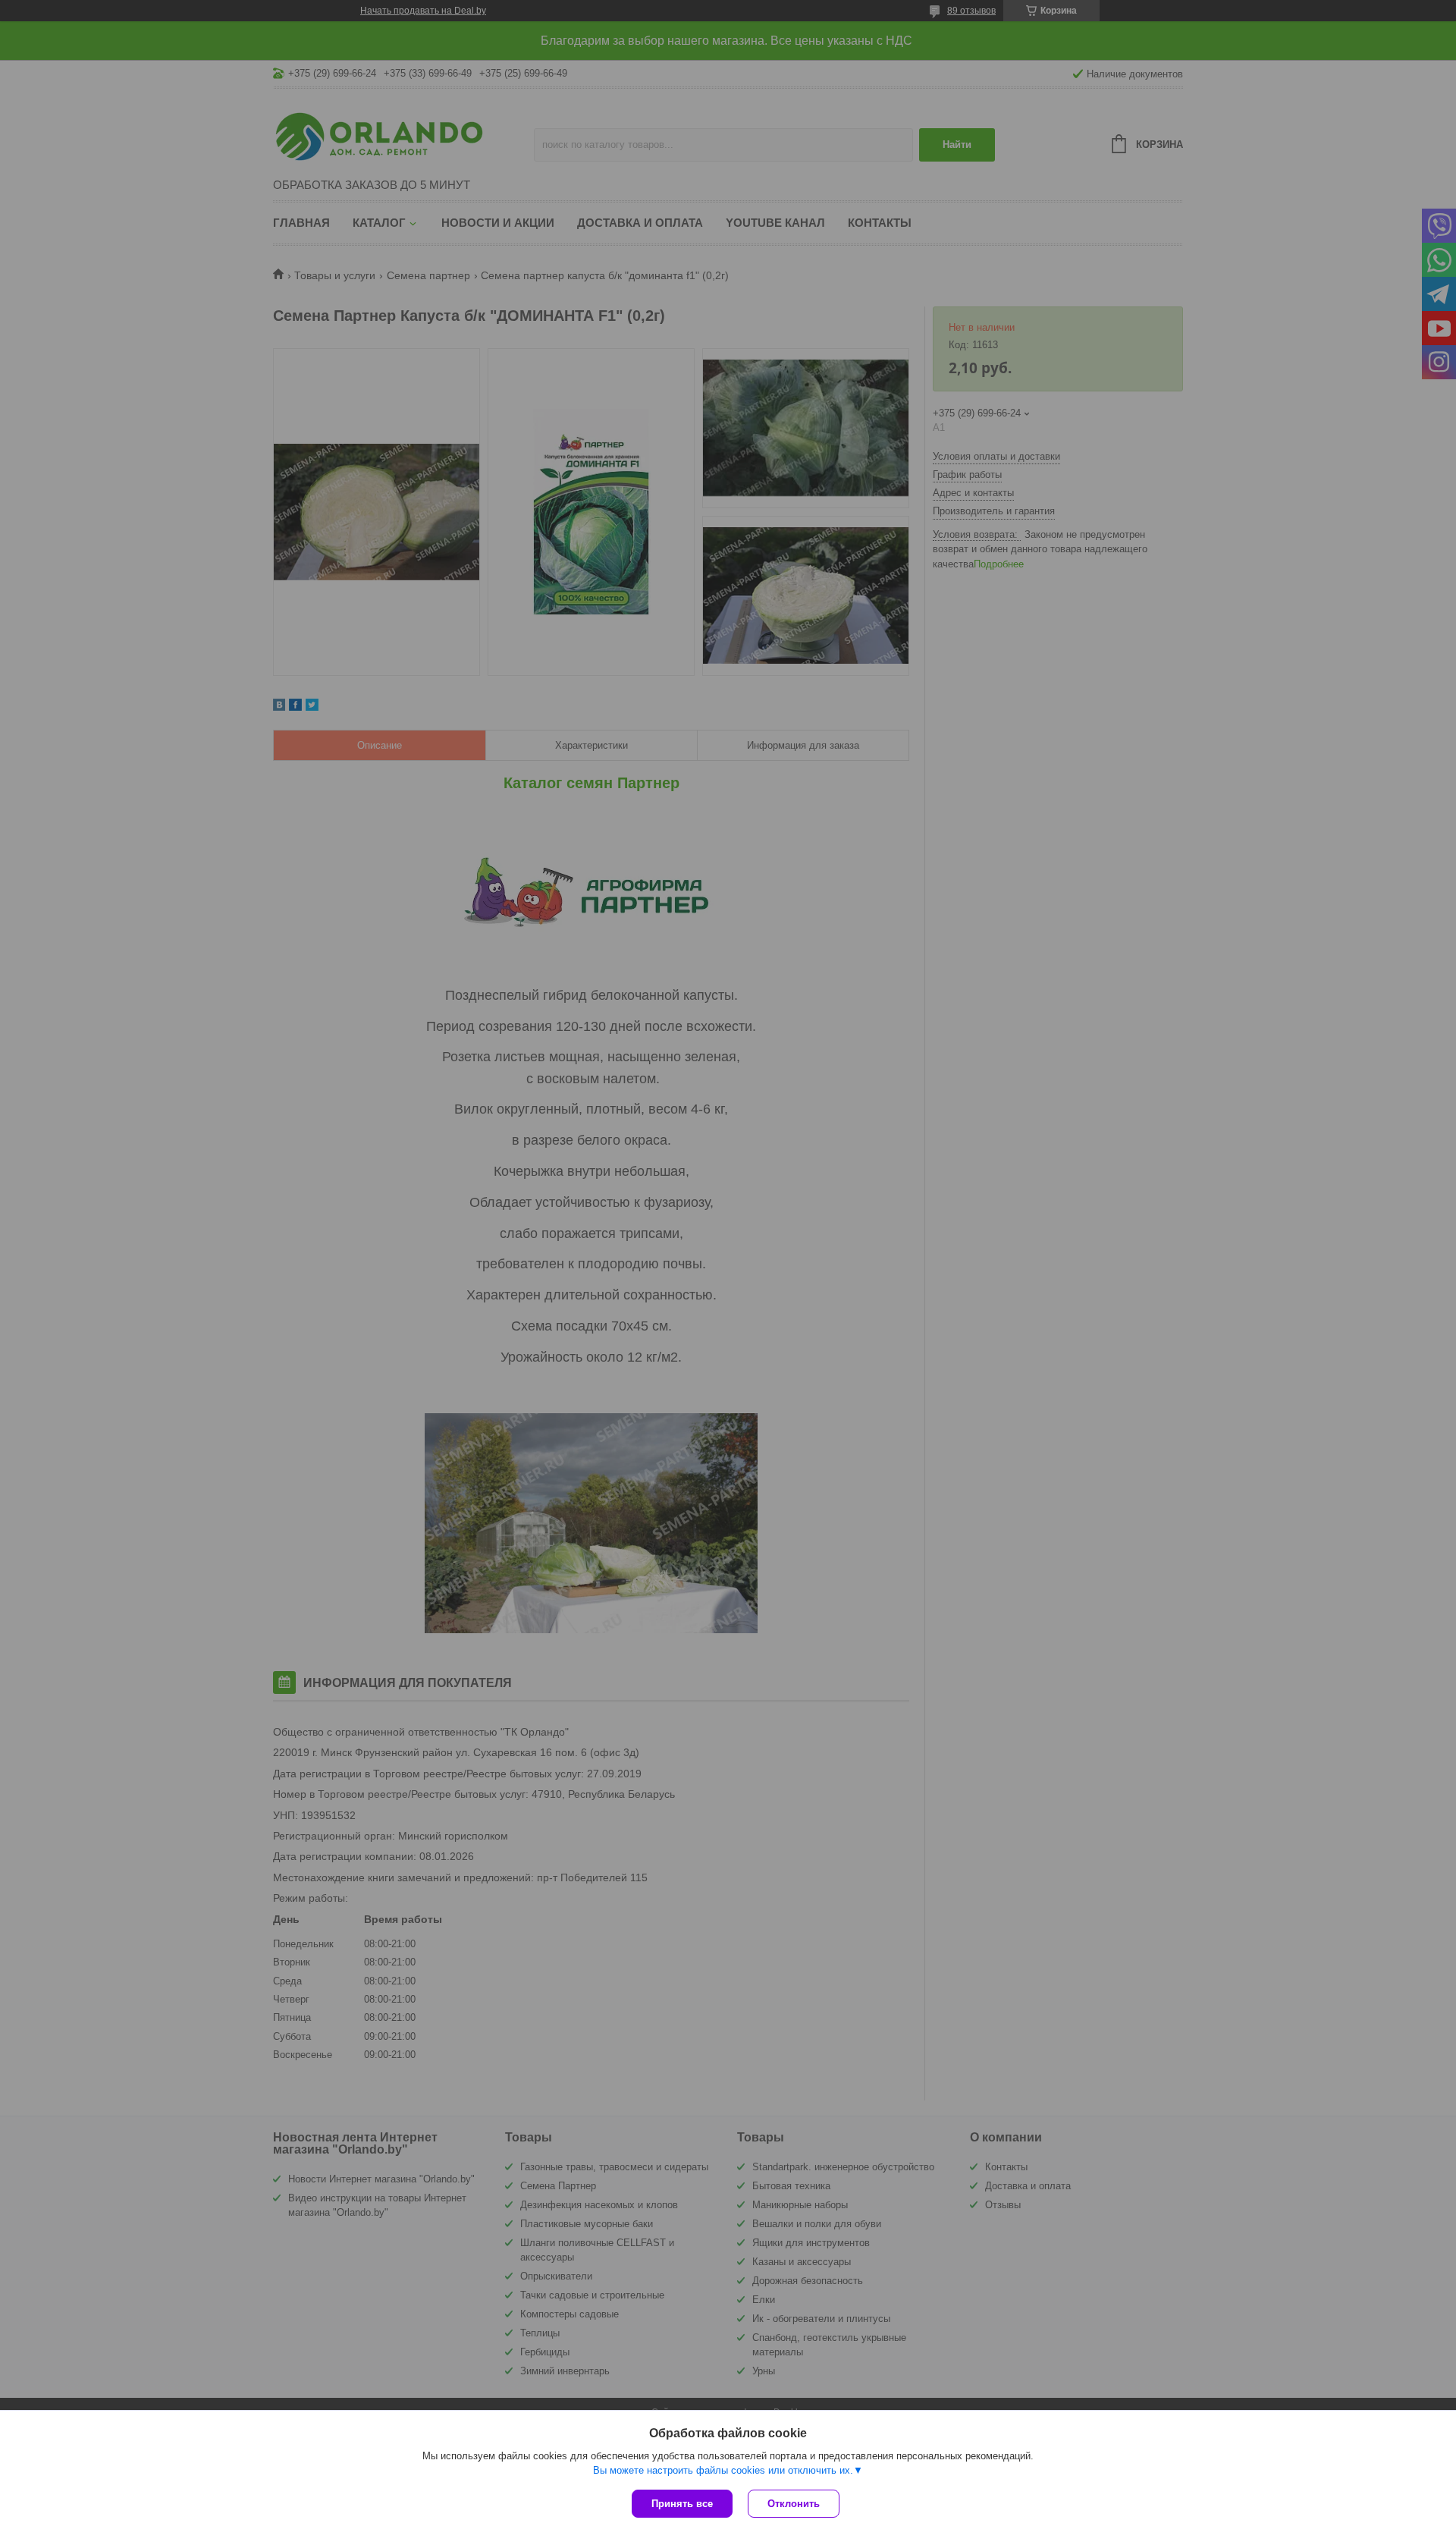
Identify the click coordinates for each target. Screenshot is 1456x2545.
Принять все (682, 2504)
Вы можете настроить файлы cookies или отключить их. (723, 2470)
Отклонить (794, 2504)
